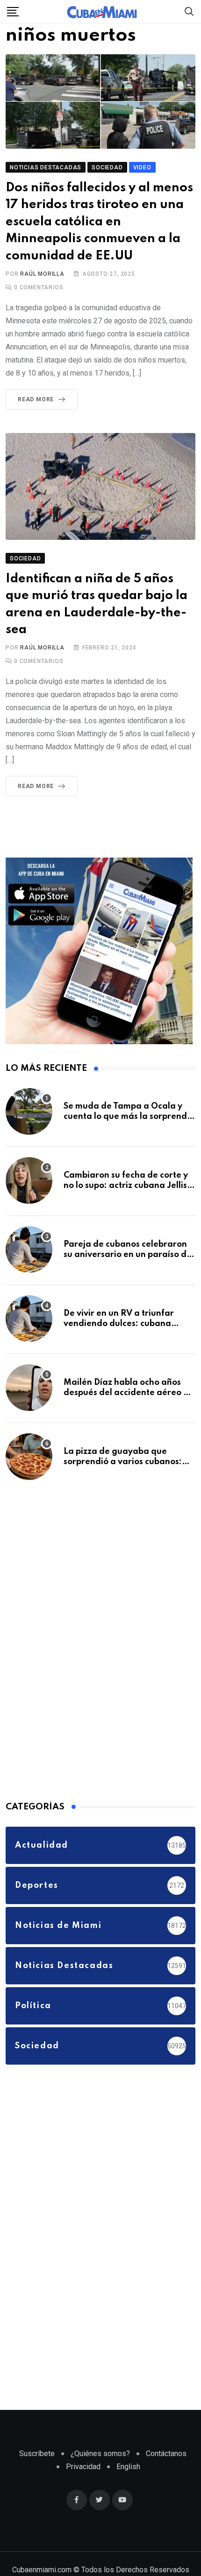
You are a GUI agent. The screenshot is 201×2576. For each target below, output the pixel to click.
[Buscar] (189, 11)
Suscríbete (37, 2475)
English (128, 2488)
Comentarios (39, 308)
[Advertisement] (76, 1660)
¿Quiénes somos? (100, 2475)
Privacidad (83, 2488)
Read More (36, 420)
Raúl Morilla (42, 295)
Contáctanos (166, 2475)
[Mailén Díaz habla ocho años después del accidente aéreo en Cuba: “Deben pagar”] (29, 1409)
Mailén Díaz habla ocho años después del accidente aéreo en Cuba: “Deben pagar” (129, 1414)
